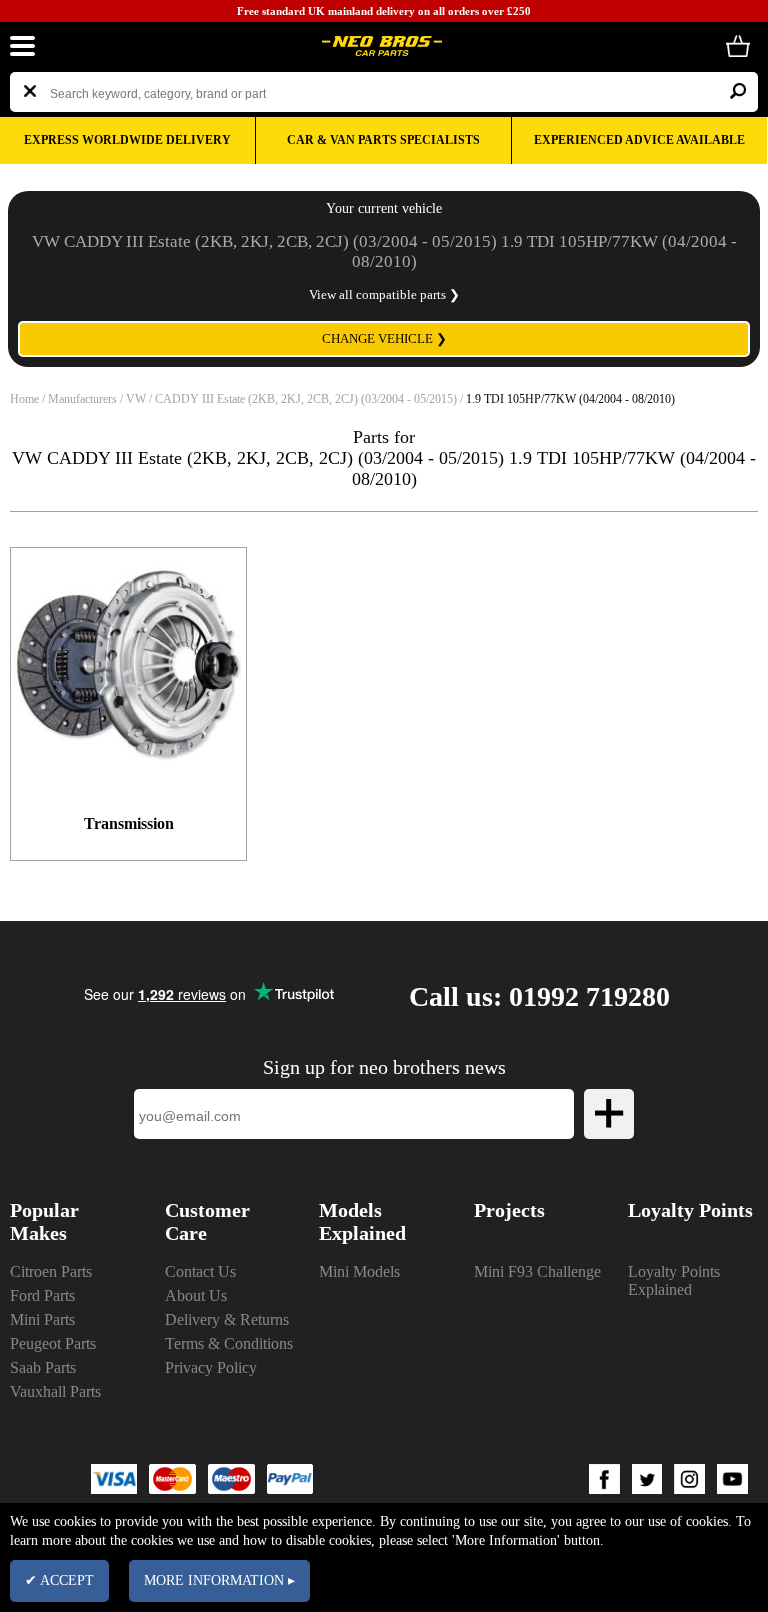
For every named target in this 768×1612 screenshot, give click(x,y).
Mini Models (359, 1271)
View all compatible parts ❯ (384, 294)
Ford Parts (42, 1295)
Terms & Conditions (229, 1343)
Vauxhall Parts (55, 1391)
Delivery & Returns (227, 1319)
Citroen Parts (51, 1271)
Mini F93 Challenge (537, 1271)
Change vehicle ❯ (384, 338)
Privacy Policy (211, 1367)
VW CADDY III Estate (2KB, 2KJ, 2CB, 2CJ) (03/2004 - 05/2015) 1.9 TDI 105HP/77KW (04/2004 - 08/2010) (384, 251)
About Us (196, 1295)
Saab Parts (43, 1367)
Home (24, 399)
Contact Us (200, 1271)
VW (136, 399)
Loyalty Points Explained (674, 1280)
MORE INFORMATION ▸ (219, 1580)
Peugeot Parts (53, 1343)
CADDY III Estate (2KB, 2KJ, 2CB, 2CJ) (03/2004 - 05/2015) (306, 399)
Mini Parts (42, 1319)
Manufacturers (82, 399)
